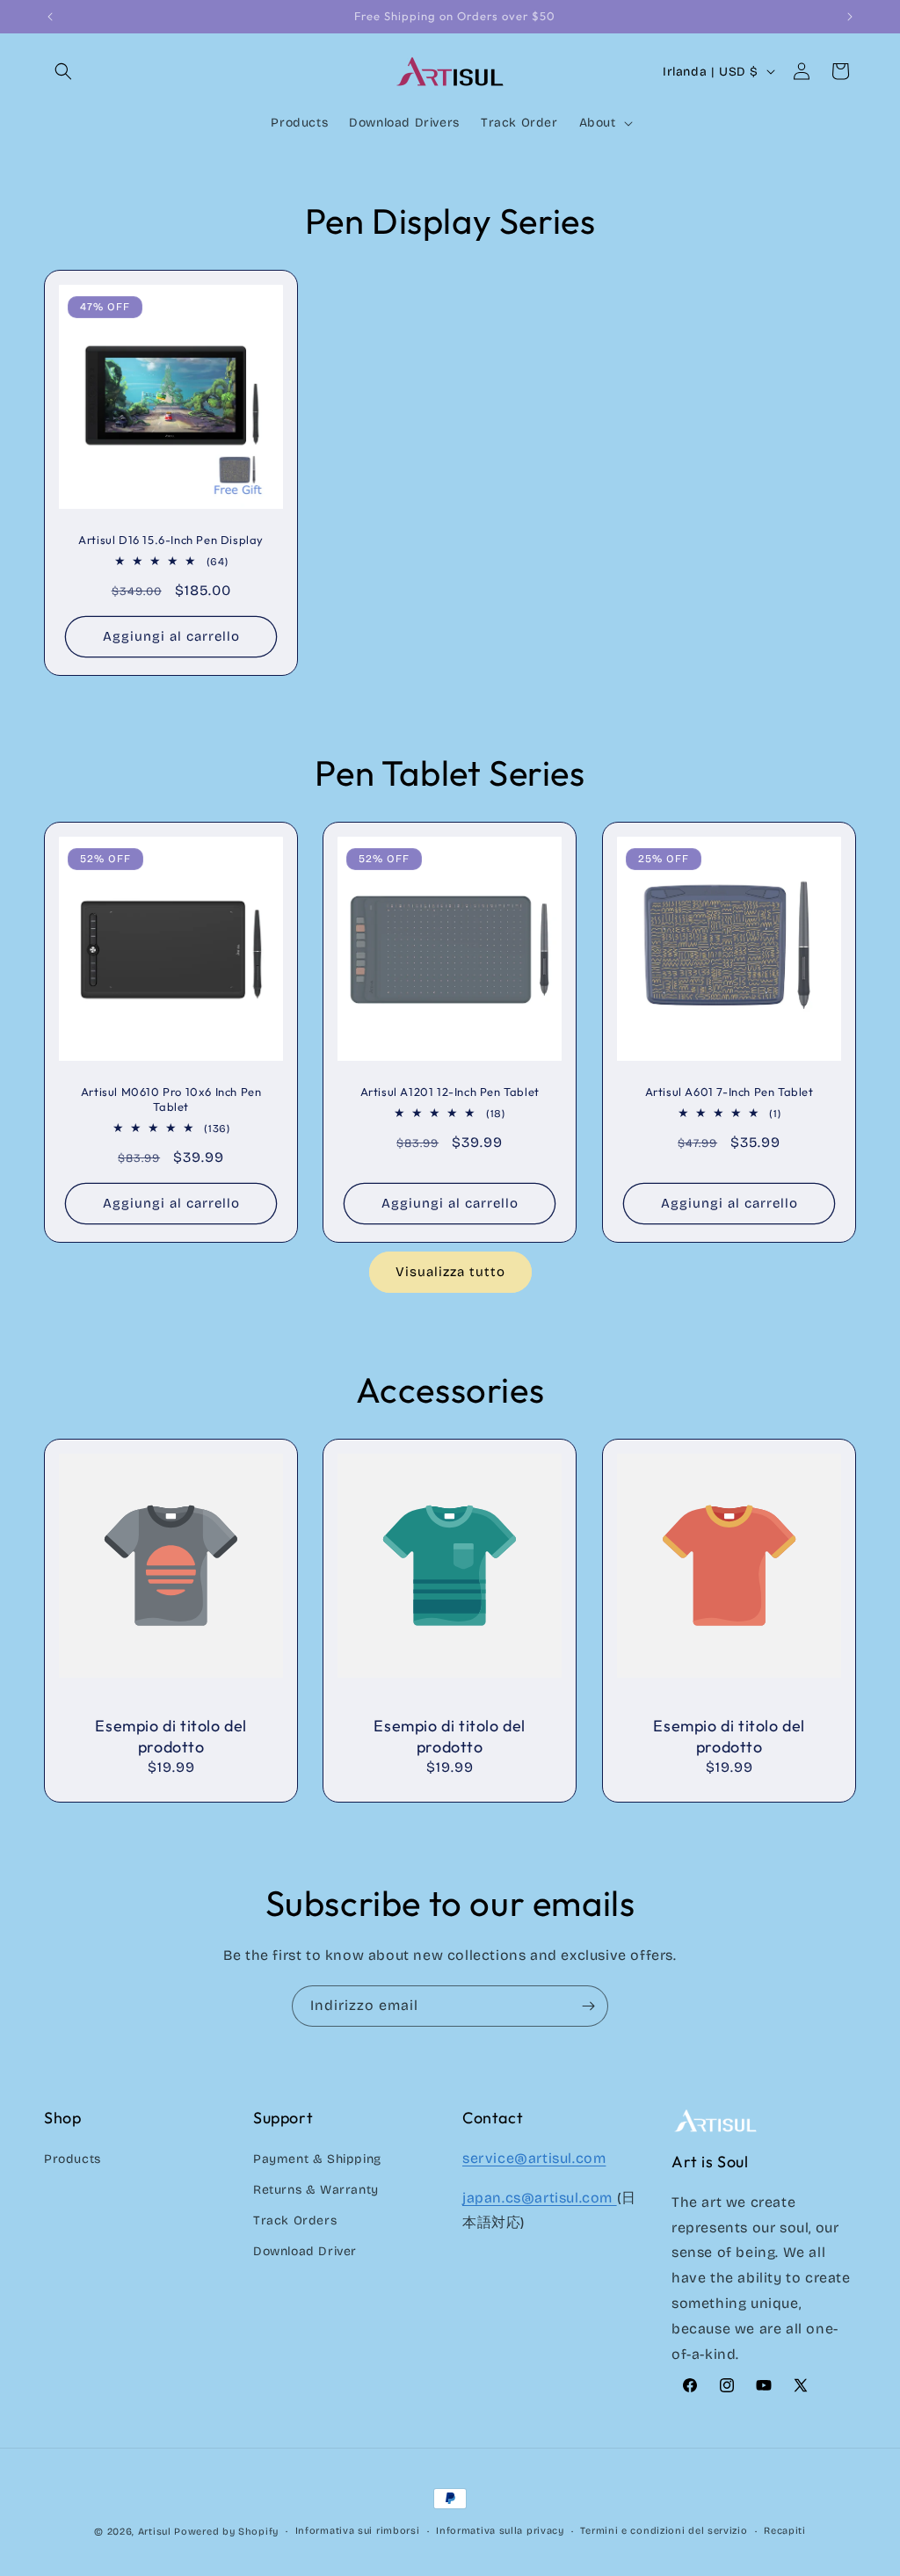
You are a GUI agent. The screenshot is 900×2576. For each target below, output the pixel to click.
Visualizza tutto (450, 1272)
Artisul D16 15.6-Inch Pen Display (171, 540)
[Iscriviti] (588, 2006)
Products (73, 2159)
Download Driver (305, 2251)
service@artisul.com (534, 2158)
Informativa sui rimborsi (358, 2531)
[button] (63, 71)
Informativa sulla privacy (500, 2531)
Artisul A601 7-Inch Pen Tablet (729, 1092)
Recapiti (785, 2531)
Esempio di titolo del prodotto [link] (171, 1736)
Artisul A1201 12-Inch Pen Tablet (450, 1092)
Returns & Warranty (316, 2190)
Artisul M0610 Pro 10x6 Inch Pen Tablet (171, 1099)
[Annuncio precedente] (50, 17)
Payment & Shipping (317, 2159)
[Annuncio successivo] (850, 17)
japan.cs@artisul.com (540, 2198)
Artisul (155, 2532)
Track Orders (295, 2220)
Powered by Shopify (226, 2532)
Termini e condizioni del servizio (664, 2531)
